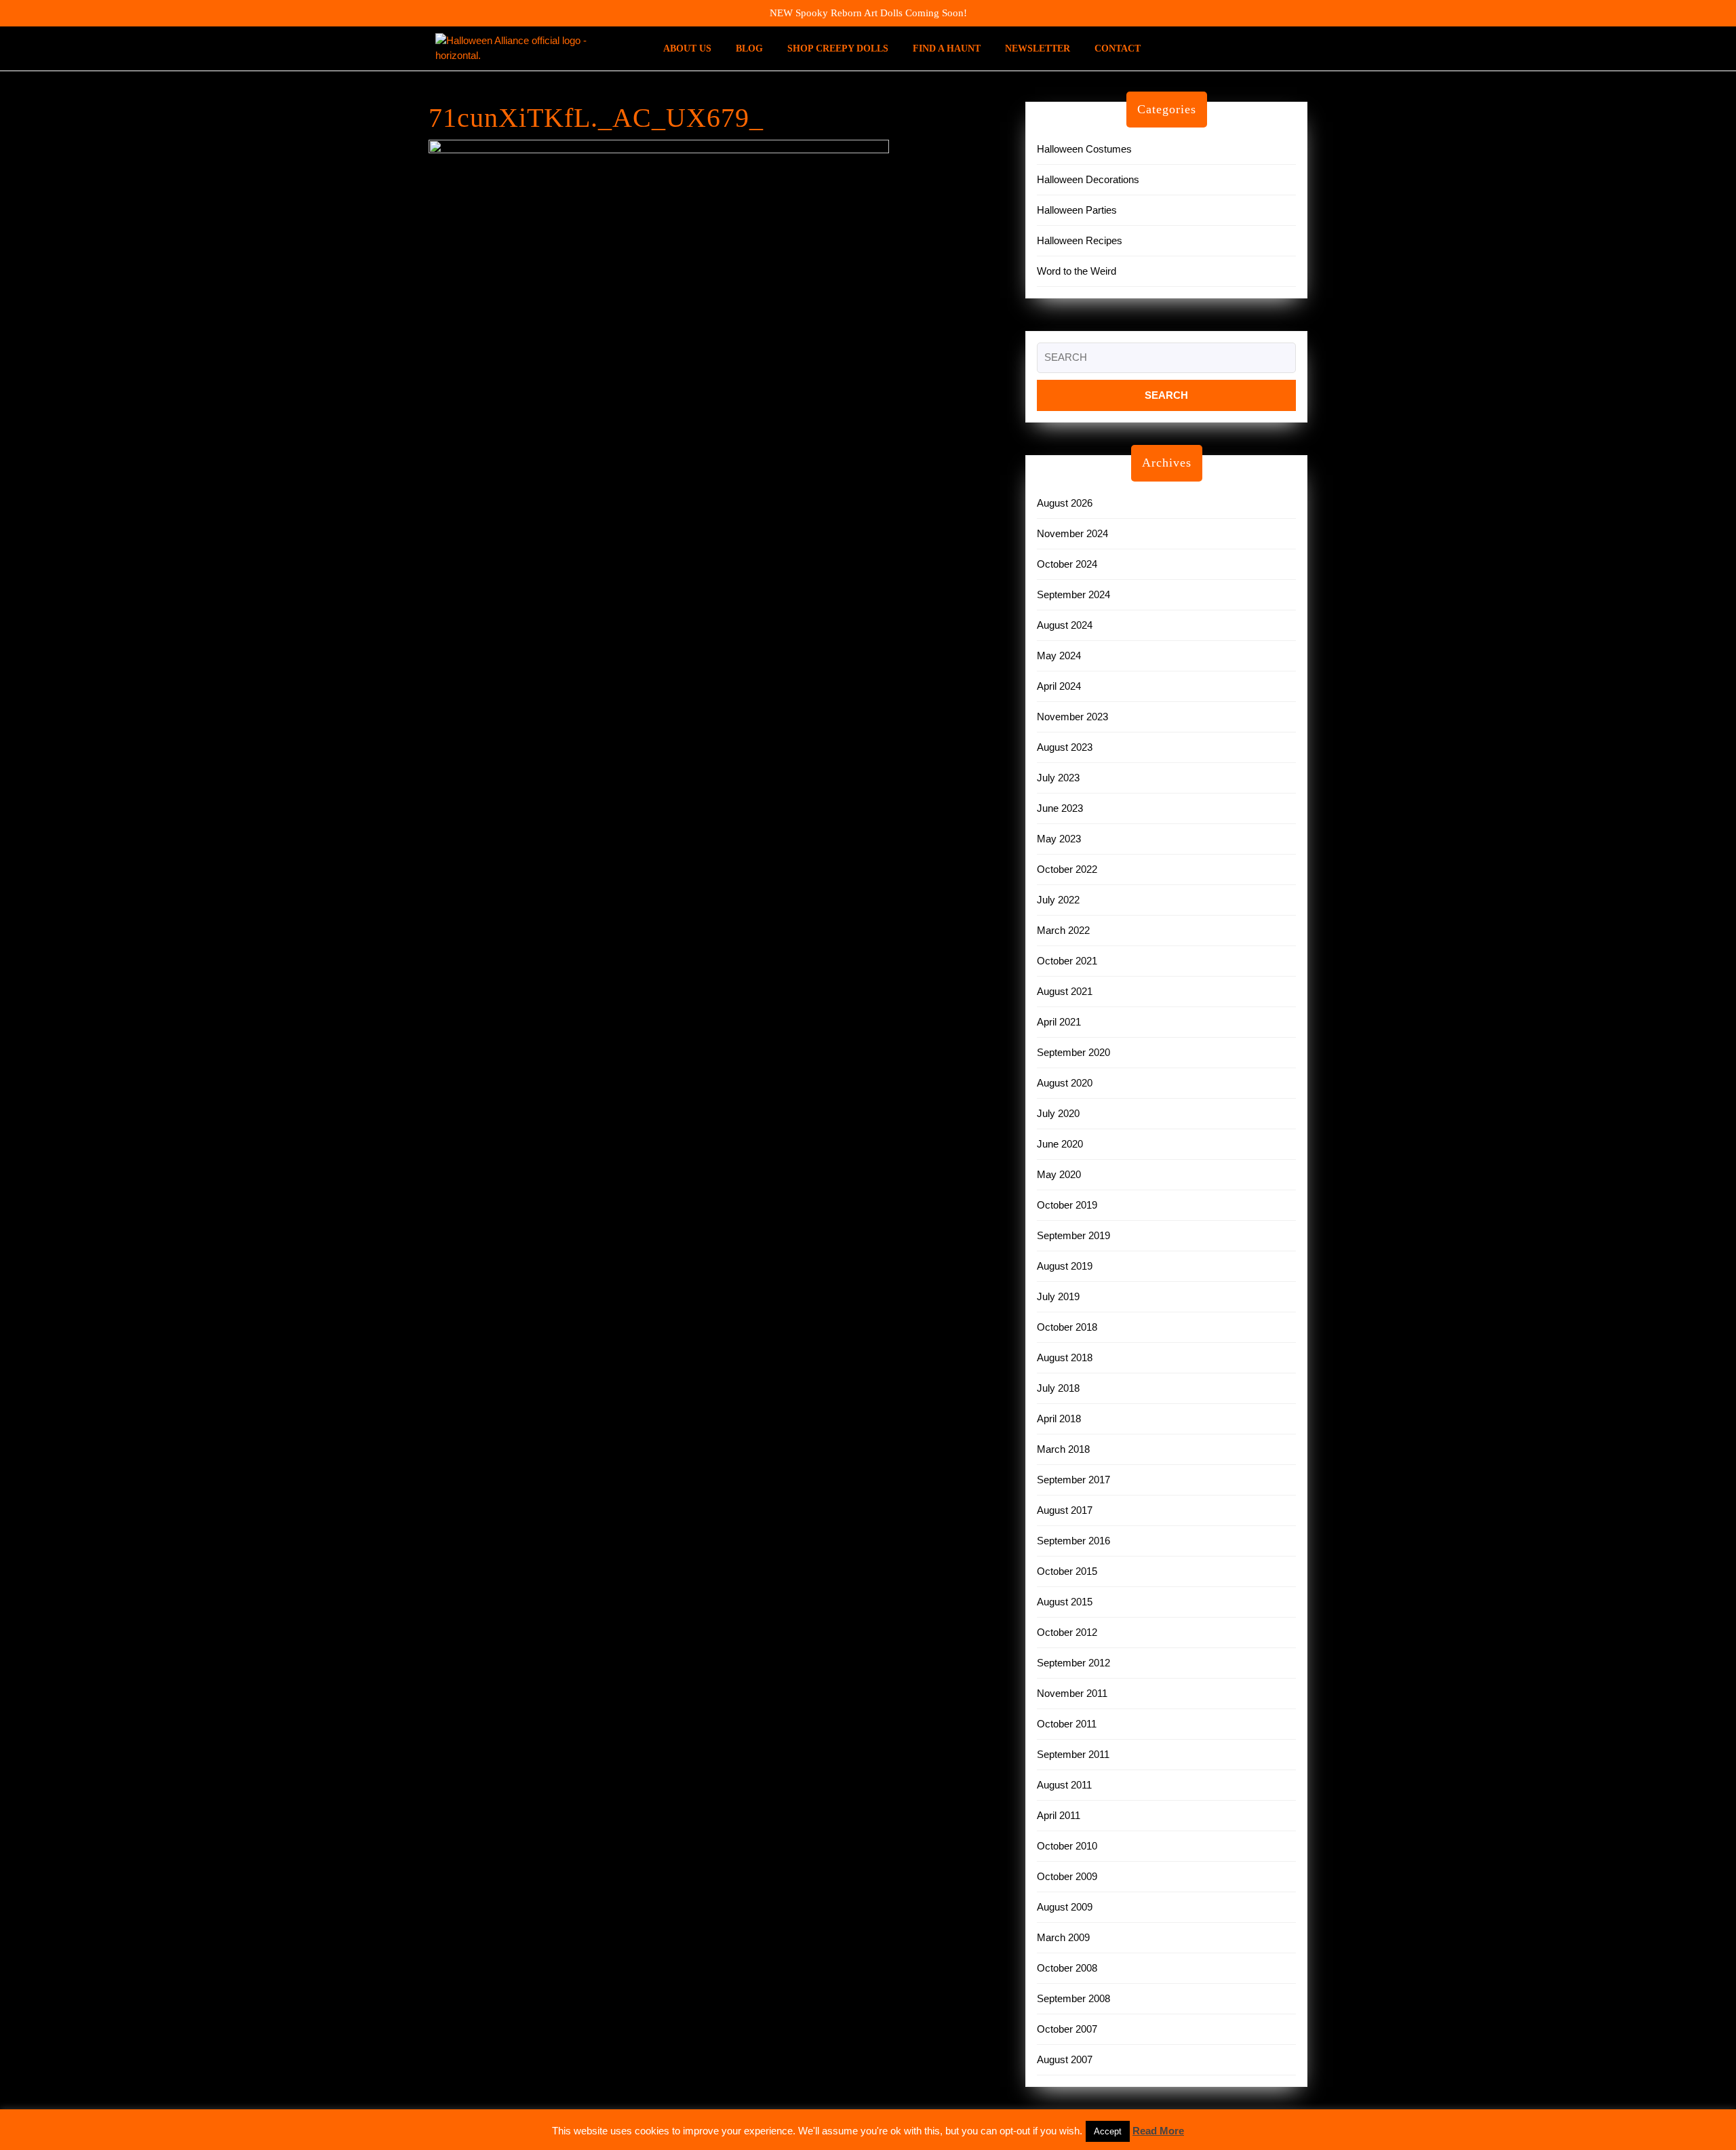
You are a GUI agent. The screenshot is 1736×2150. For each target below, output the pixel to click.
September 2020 (1073, 1052)
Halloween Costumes (1084, 149)
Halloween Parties (1077, 210)
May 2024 (1059, 656)
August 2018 (1065, 1357)
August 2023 (1065, 747)
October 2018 (1067, 1327)
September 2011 (1073, 1754)
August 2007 (1065, 2059)
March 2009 (1063, 1937)
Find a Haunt (947, 48)
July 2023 (1058, 778)
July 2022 (1058, 900)
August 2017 (1065, 1510)
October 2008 (1067, 1968)
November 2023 (1072, 717)
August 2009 (1065, 1907)
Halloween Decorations (1088, 179)
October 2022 (1067, 869)
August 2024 (1065, 625)
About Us (687, 48)
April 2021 (1059, 1022)
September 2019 (1073, 1235)
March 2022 (1063, 930)
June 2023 (1060, 808)
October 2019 (1067, 1205)
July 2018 (1058, 1388)
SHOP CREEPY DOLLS (838, 48)
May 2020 (1059, 1174)
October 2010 (1067, 1846)
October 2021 (1067, 961)
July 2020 (1058, 1113)
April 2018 (1059, 1419)
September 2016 (1073, 1541)
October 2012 (1067, 1632)
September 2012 (1073, 1663)
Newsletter (1038, 48)
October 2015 (1067, 1571)
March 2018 (1063, 1449)
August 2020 (1065, 1083)
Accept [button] (1108, 2131)
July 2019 (1058, 1296)
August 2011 (1064, 1785)
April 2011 (1059, 1815)
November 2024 (1072, 533)
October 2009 (1067, 1876)
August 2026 (1065, 503)
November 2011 (1072, 1693)
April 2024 (1059, 686)
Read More (1158, 2131)
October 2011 (1067, 1724)
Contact (1118, 48)
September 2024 (1073, 594)
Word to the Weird (1077, 271)
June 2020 (1060, 1144)
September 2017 (1073, 1480)
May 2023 (1059, 839)
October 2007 (1067, 2029)
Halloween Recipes (1080, 240)
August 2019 (1065, 1266)
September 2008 (1073, 1998)
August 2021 (1065, 991)
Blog (749, 48)
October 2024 (1067, 564)
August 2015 (1065, 1602)
